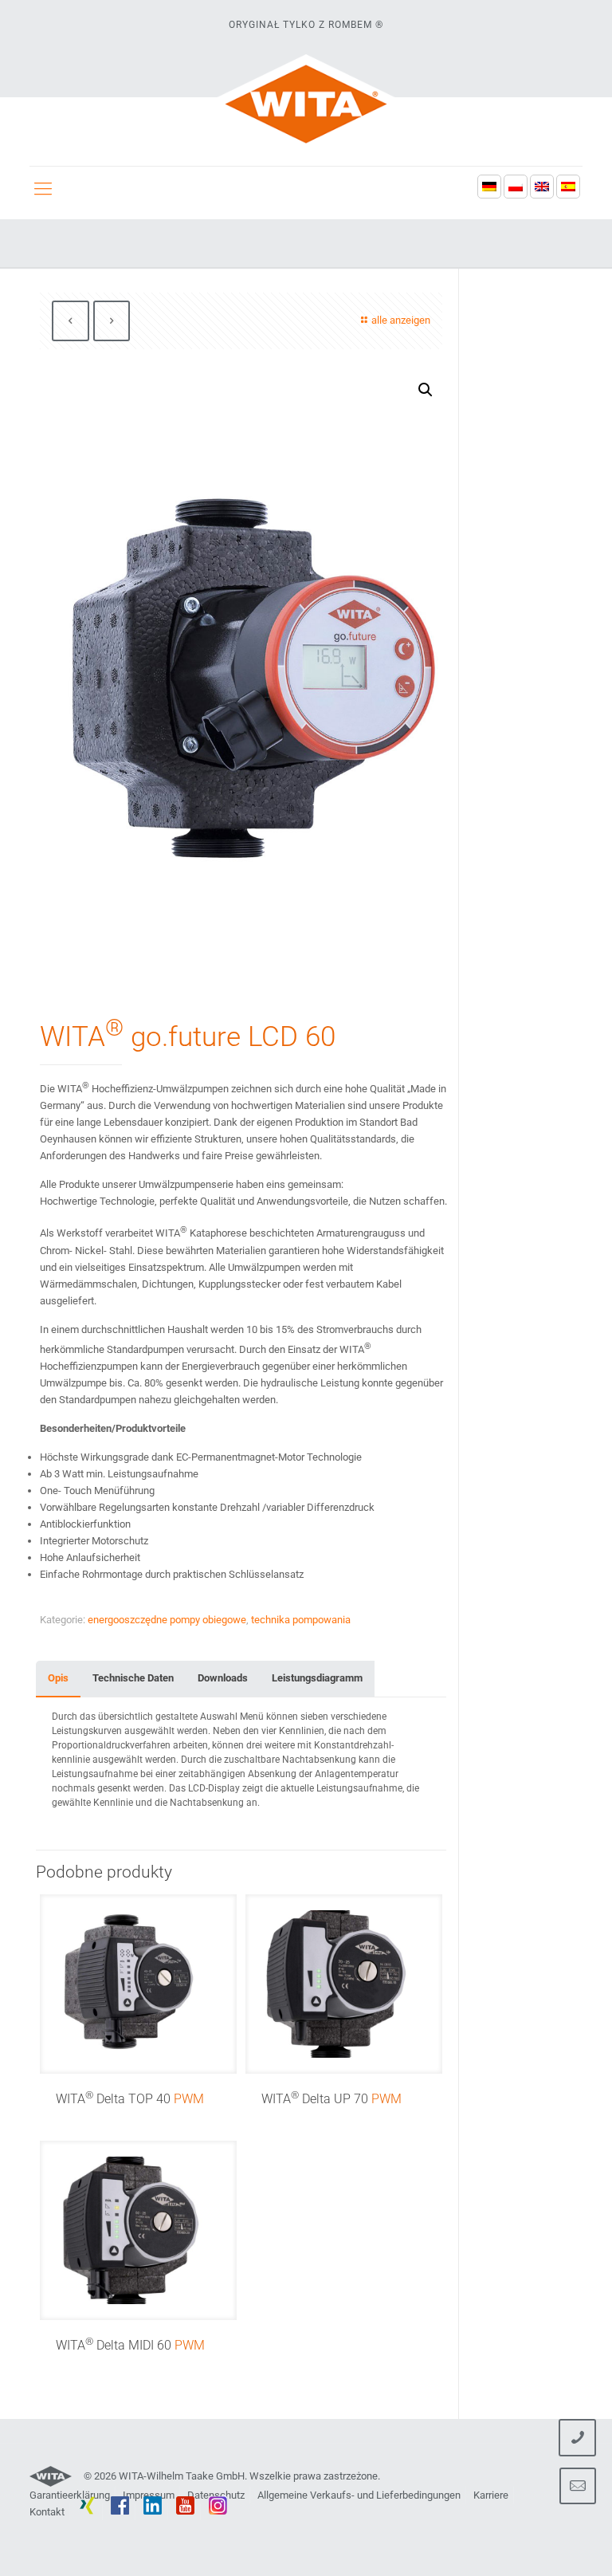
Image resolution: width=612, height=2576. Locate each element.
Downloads (223, 1678)
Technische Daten (133, 1678)
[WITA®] (306, 104)
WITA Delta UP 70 (331, 2099)
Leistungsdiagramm (317, 1678)
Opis (58, 1678)
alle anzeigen (401, 320)
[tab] (58, 1679)
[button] (426, 390)
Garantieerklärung (70, 2495)
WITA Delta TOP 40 (130, 2099)
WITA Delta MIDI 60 (130, 2345)
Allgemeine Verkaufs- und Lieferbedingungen (359, 2495)
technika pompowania (301, 1620)
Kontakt (47, 2512)
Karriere (491, 2495)
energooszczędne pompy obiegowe (167, 1620)
